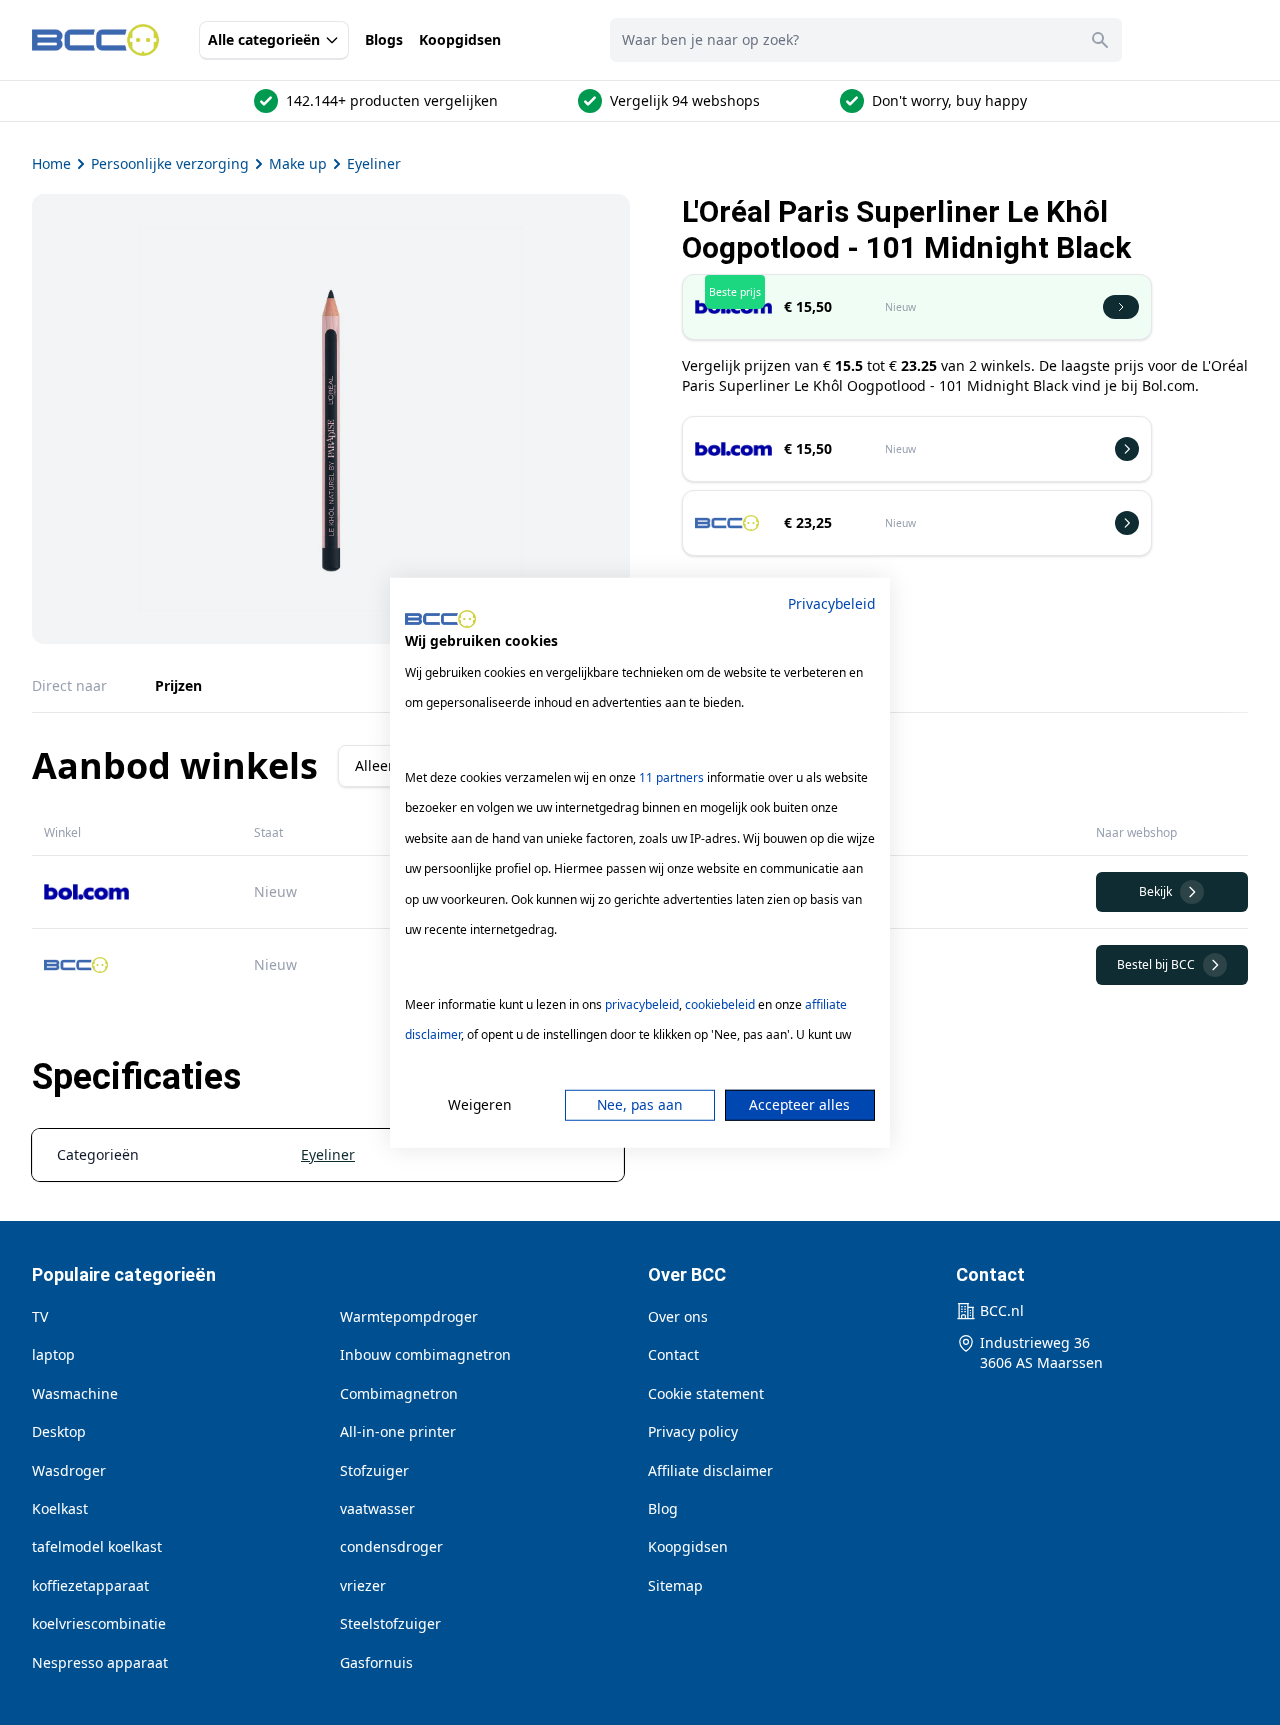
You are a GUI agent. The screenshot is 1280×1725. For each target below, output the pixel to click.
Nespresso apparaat (100, 1662)
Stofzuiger (374, 1470)
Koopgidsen (460, 39)
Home (51, 163)
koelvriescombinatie (99, 1623)
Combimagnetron (399, 1393)
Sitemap (675, 1585)
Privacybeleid (831, 602)
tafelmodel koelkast (97, 1546)
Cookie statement (706, 1393)
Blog (663, 1508)
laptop (53, 1354)
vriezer (363, 1585)
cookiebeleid (720, 1004)
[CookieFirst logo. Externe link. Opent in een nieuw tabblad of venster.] (440, 619)
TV (40, 1316)
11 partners (671, 777)
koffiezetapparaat (90, 1585)
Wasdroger (69, 1470)
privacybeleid (642, 1004)
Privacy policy (693, 1431)
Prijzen (178, 685)
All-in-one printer (398, 1431)
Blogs (384, 39)
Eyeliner (374, 163)
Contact (673, 1354)
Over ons (678, 1316)
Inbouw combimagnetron (425, 1354)
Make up (298, 163)
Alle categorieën (264, 39)
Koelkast (60, 1508)
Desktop (59, 1431)
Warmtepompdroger (409, 1316)
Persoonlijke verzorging (170, 163)
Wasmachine (75, 1393)
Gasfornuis (376, 1662)
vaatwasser (377, 1508)
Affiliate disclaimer (710, 1470)
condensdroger (391, 1546)
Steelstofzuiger (390, 1623)
